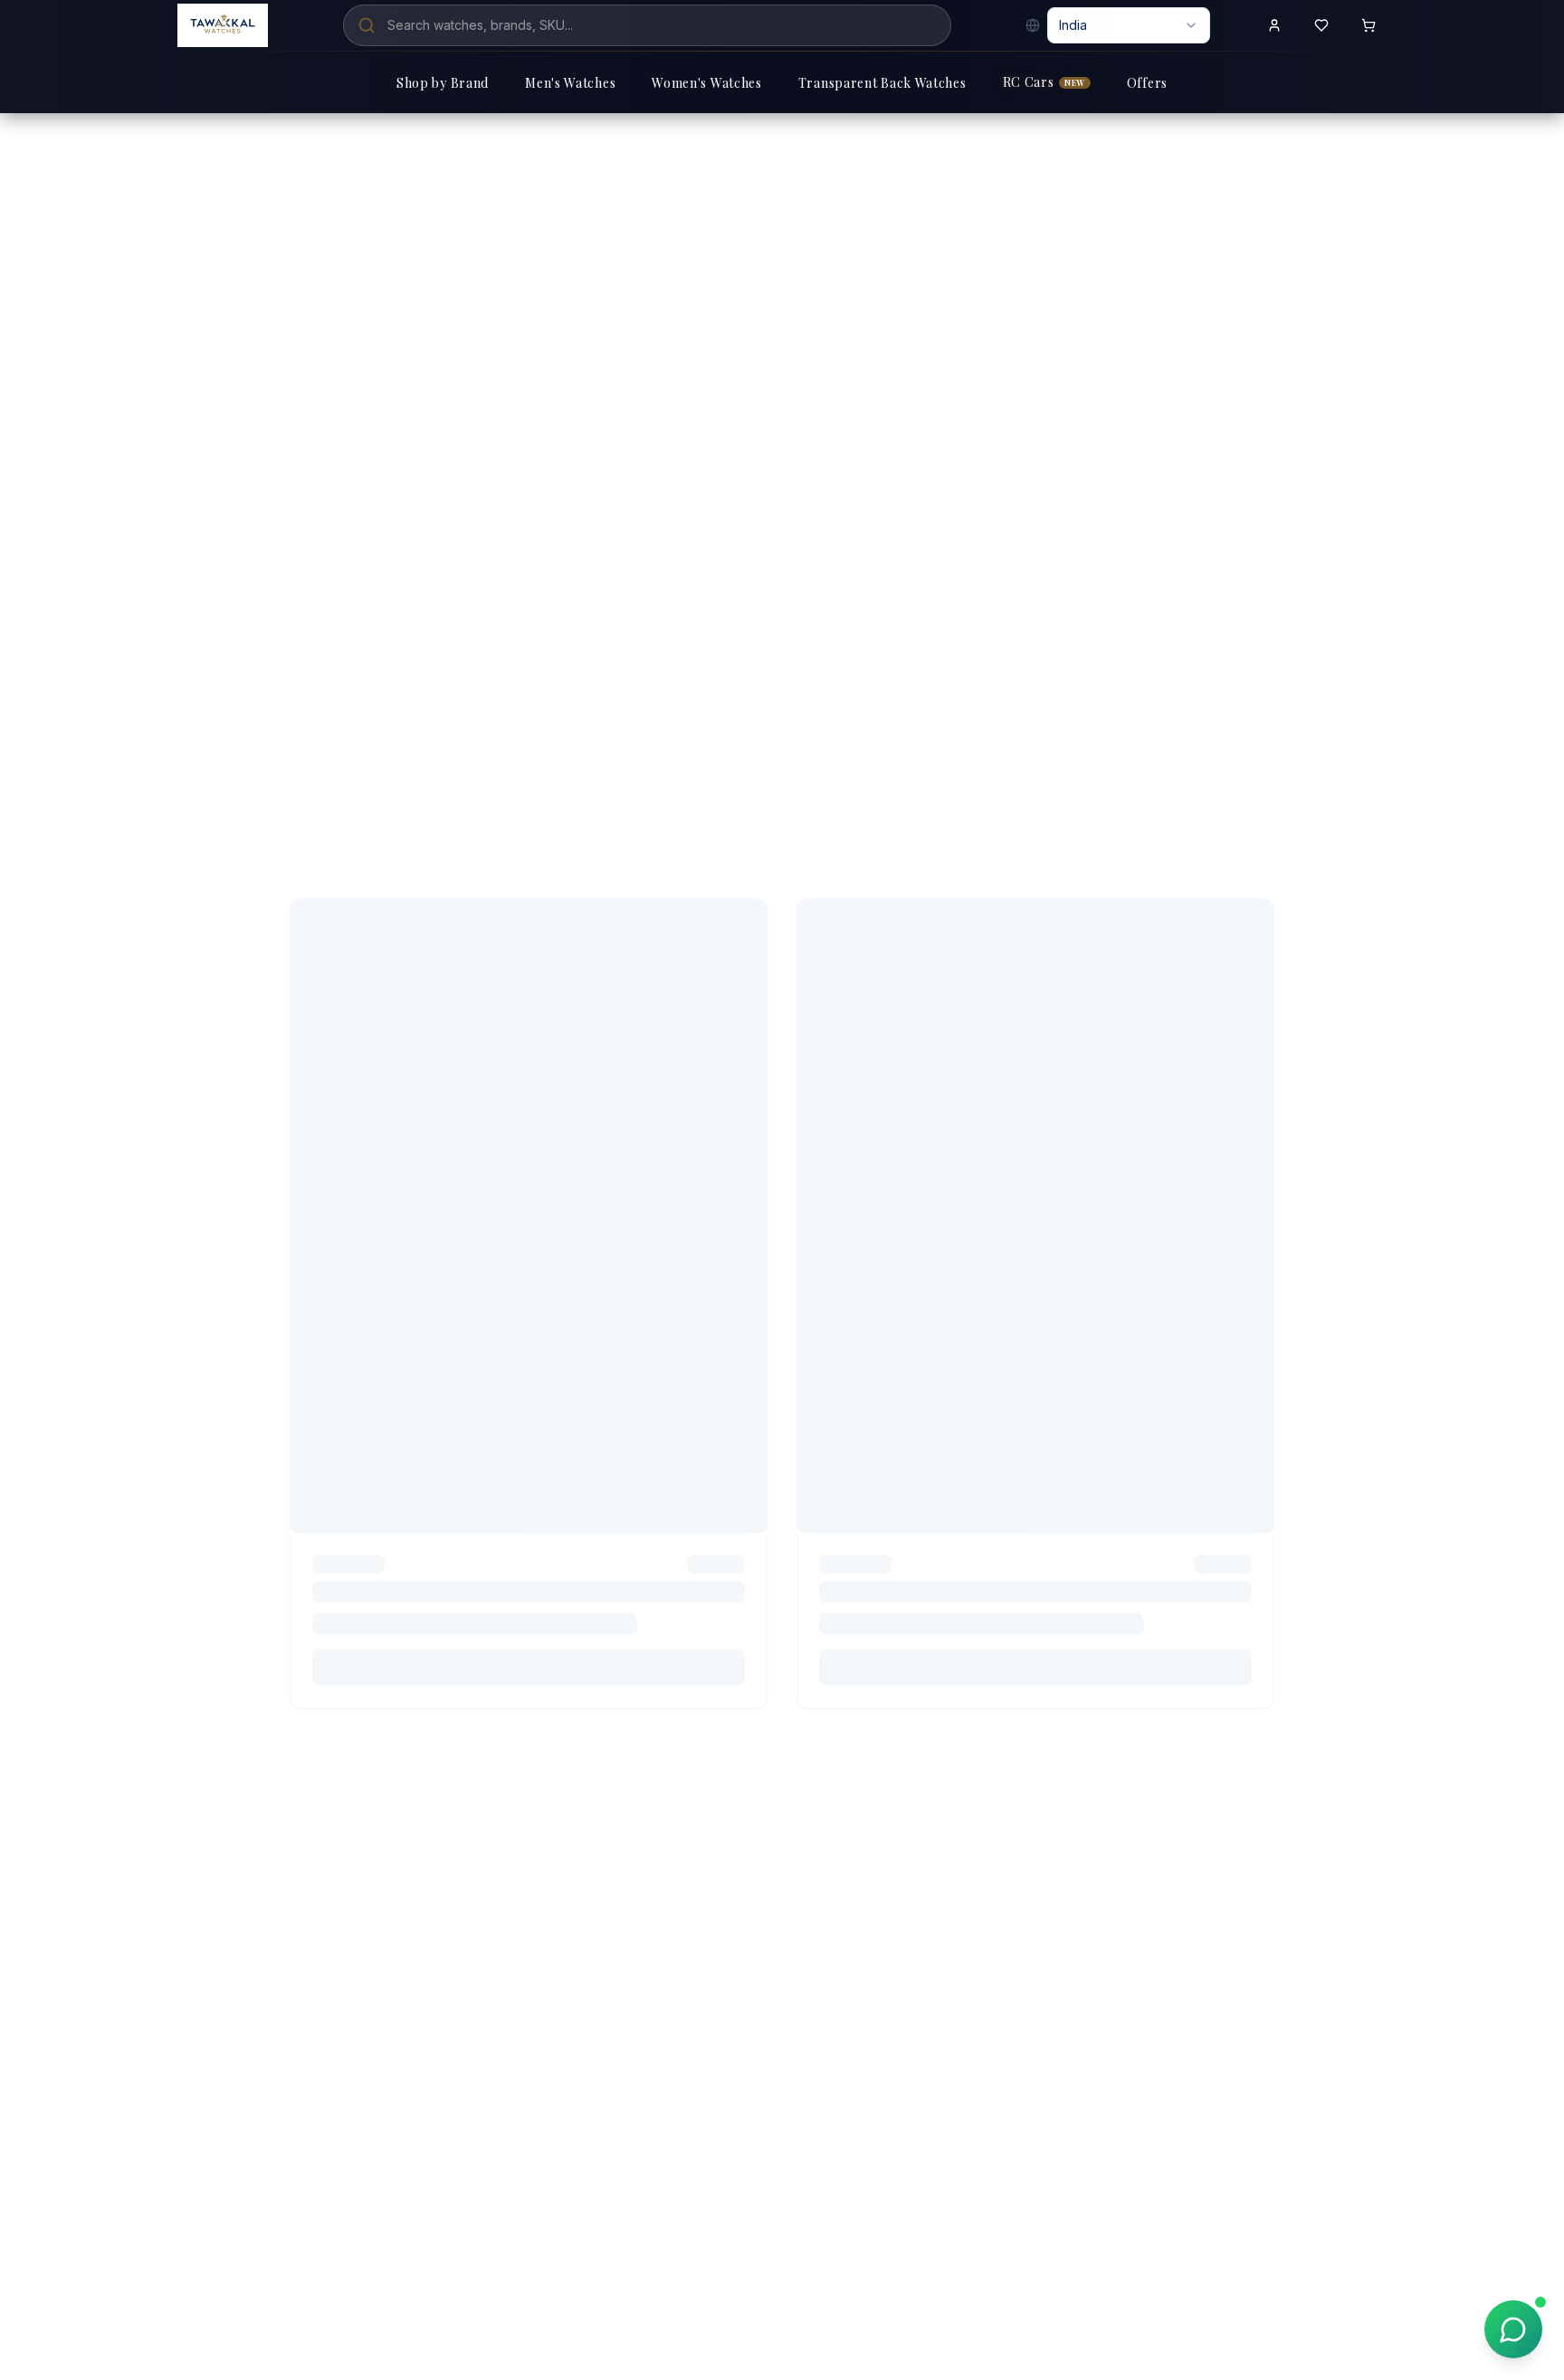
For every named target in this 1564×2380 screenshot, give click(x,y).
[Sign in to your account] (1274, 25)
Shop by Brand (443, 83)
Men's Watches (570, 83)
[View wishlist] (1321, 25)
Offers (1147, 83)
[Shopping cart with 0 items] (1368, 25)
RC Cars (1044, 82)
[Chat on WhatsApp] (1513, 2329)
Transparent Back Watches (882, 83)
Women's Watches (707, 83)
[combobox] (1129, 25)
